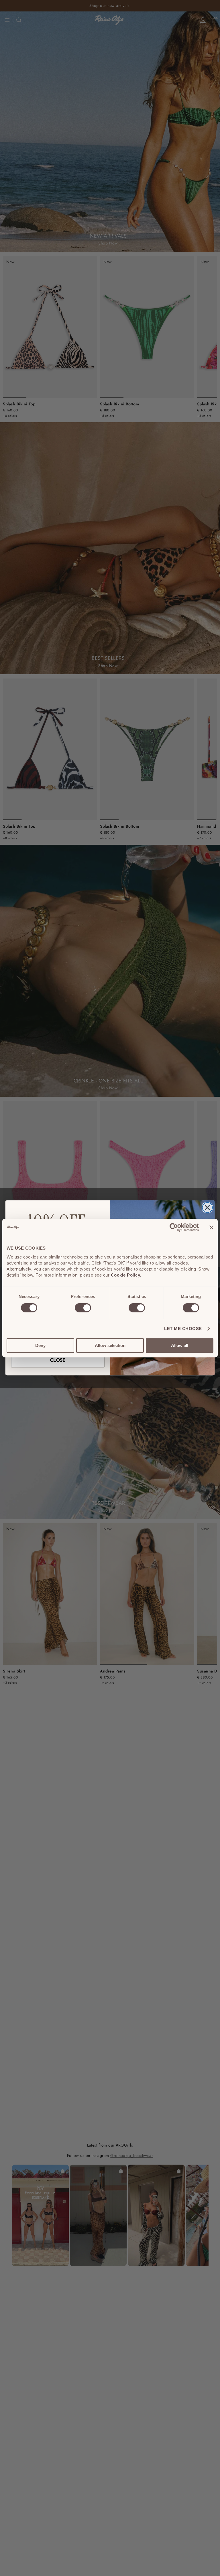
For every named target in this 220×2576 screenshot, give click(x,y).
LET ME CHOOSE (183, 1329)
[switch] (83, 1308)
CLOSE (58, 1360)
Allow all (180, 1345)
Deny (40, 1345)
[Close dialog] (207, 1208)
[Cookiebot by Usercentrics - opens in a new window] (174, 1227)
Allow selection (110, 1345)
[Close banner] (211, 1227)
